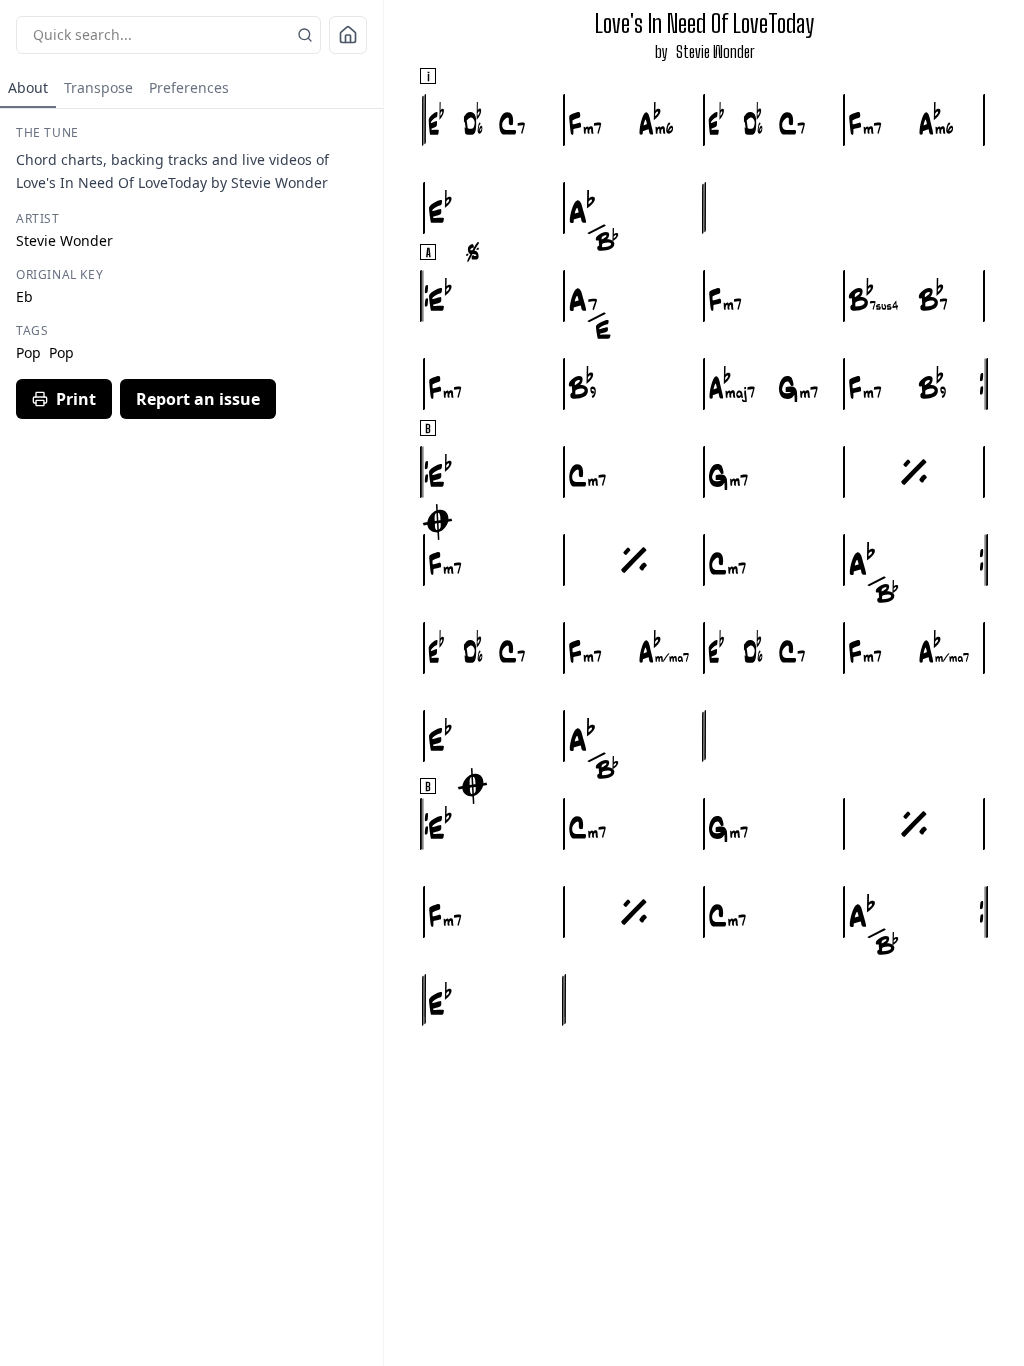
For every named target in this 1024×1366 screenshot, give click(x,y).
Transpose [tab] (98, 87)
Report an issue (198, 399)
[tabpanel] (191, 272)
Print (76, 399)
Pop (28, 352)
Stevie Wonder (715, 51)
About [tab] (28, 87)
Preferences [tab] (189, 87)
